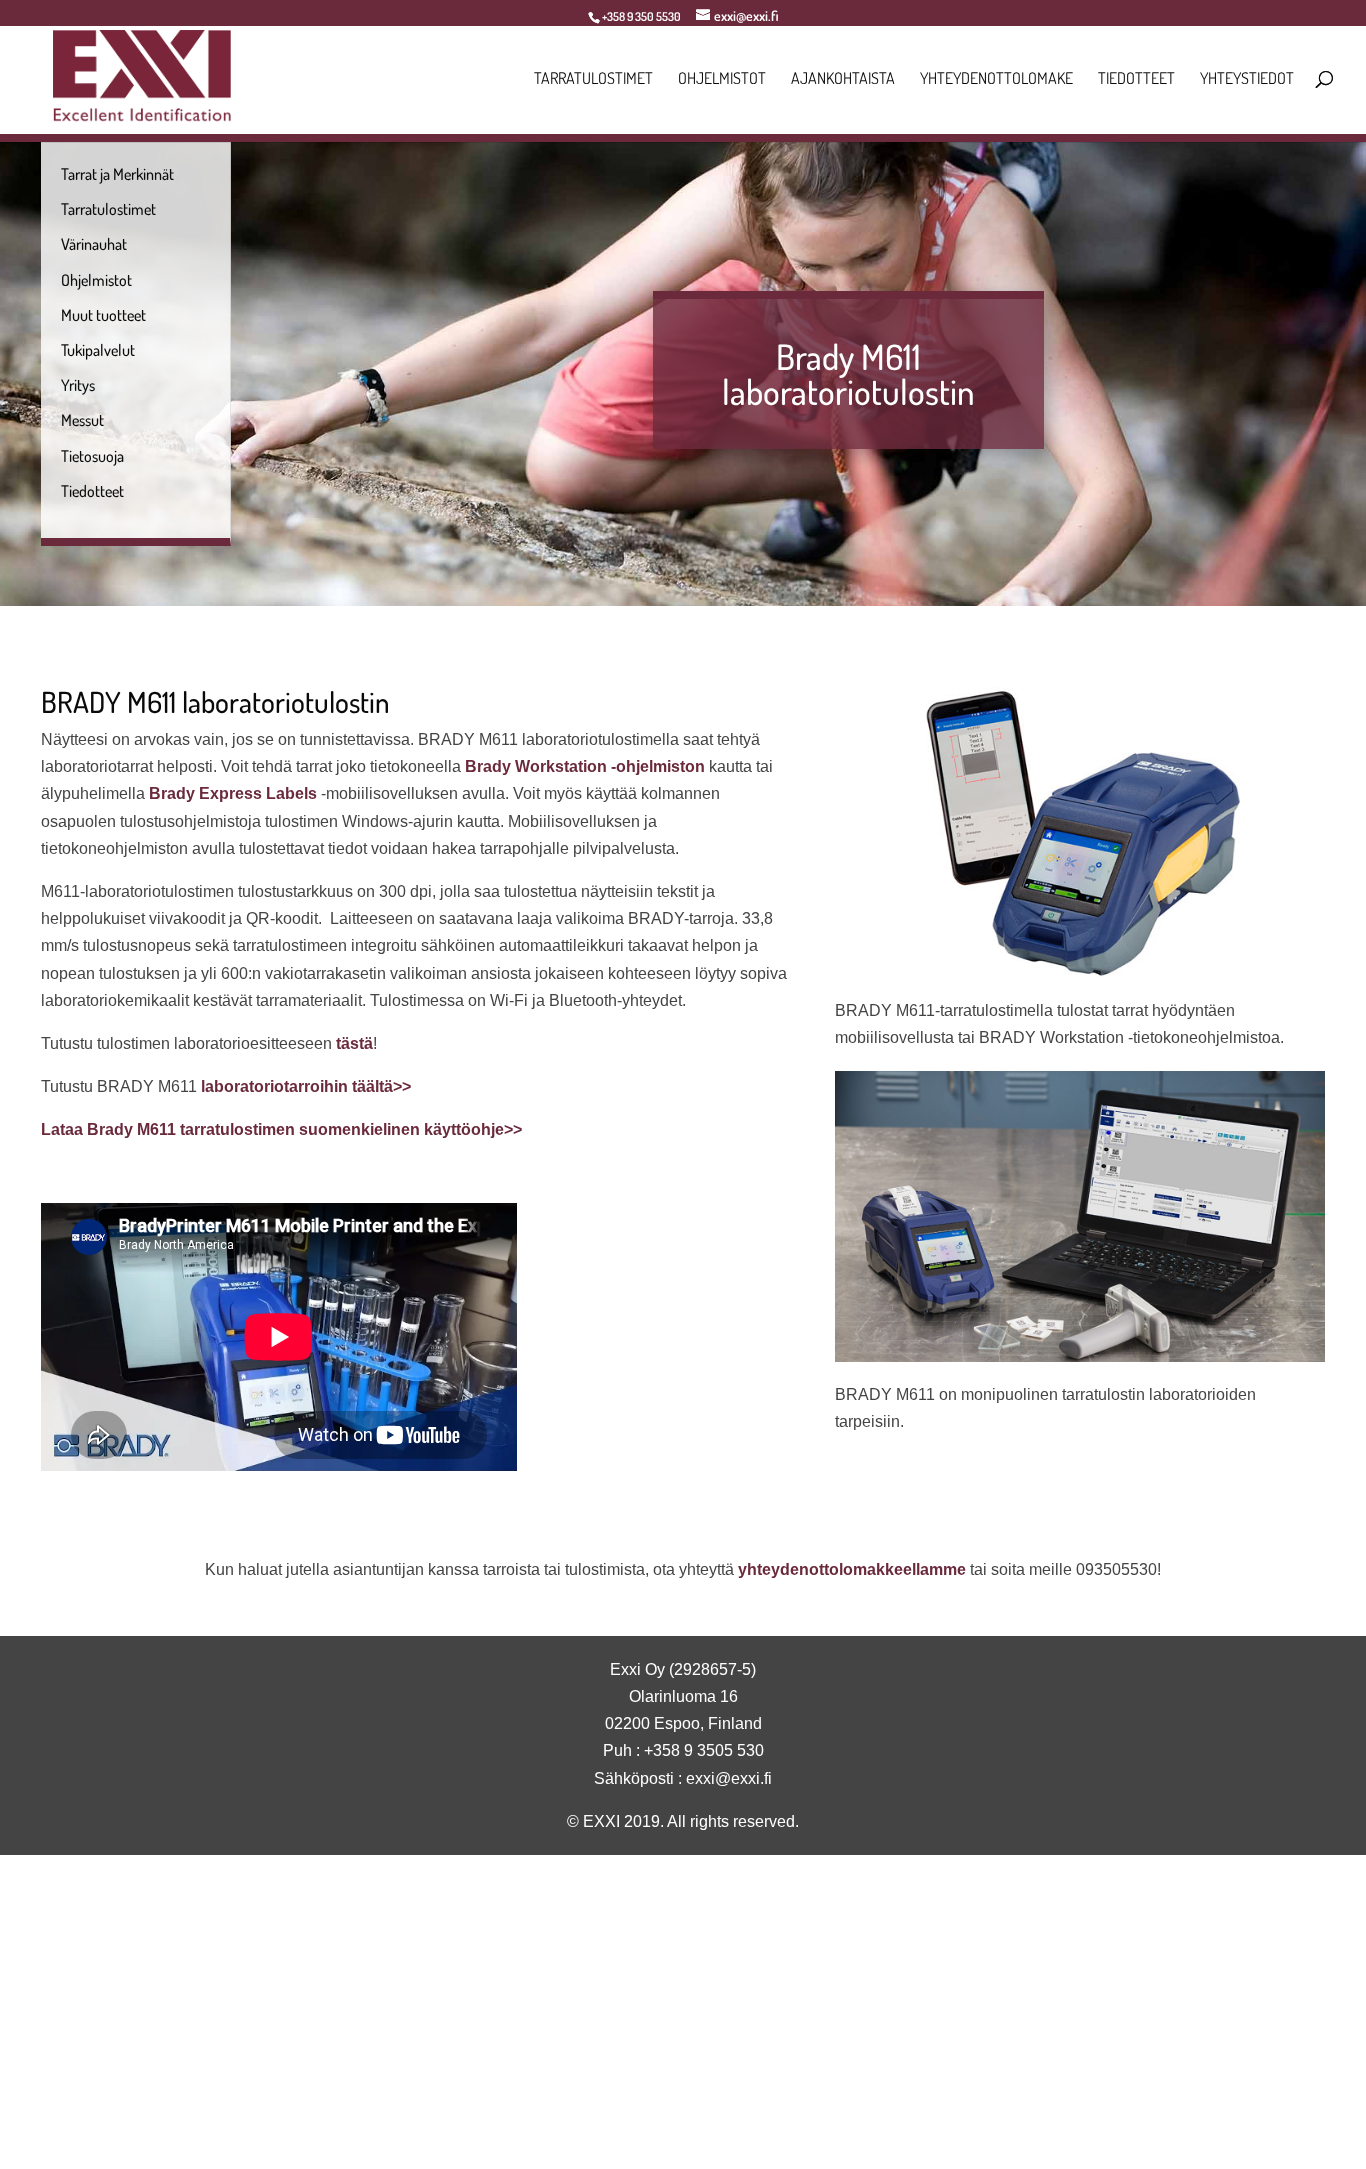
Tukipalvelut (98, 350)
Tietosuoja (92, 456)
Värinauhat (94, 244)
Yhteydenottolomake (996, 79)
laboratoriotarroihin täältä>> (306, 1086)
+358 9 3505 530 (704, 1750)
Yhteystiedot (1247, 79)
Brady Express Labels (233, 793)
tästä (354, 1043)
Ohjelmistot (722, 79)
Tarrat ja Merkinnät (117, 174)
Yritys (78, 385)
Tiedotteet (1136, 79)
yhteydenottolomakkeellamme (852, 1569)
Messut (82, 420)
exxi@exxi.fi (729, 1778)
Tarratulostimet (593, 79)
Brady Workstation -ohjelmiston (585, 766)
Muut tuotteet (103, 315)
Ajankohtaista (843, 79)
